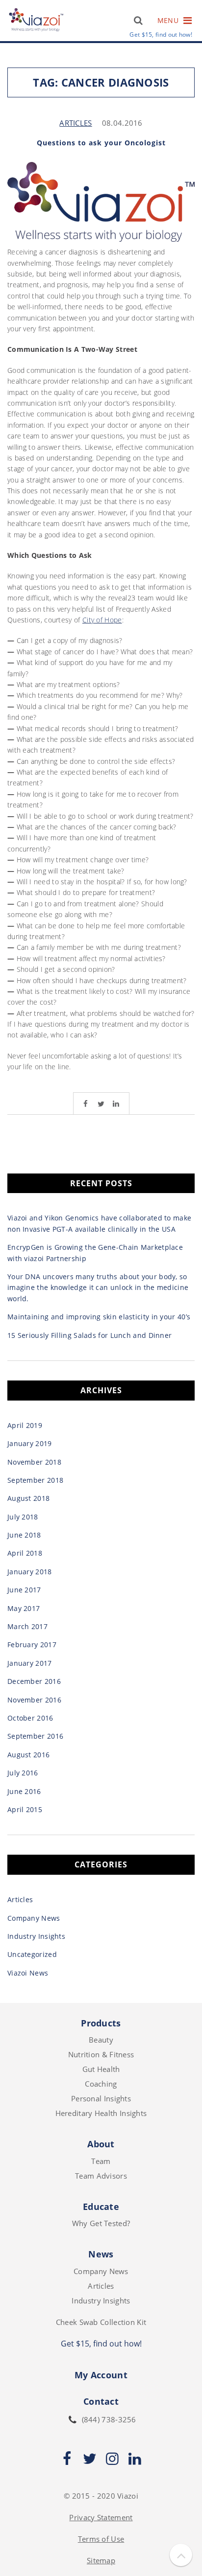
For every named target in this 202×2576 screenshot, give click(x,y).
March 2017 (27, 1626)
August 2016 (28, 1755)
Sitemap (101, 2560)
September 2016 (35, 1736)
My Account (101, 2375)
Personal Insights (101, 2098)
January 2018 (30, 1572)
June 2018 (24, 1535)
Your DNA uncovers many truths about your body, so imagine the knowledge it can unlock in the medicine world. (98, 1288)
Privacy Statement (101, 2517)
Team (101, 2161)
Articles (76, 123)
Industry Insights (36, 1936)
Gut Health (101, 2069)
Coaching (101, 2084)
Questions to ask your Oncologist (101, 143)
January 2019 (30, 1443)
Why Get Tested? (101, 2223)
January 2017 (30, 1663)
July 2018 (23, 1517)
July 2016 (23, 1773)
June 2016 (24, 1791)
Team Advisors (101, 2176)
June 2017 (24, 1590)
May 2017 (24, 1608)
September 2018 (35, 1480)
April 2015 (25, 1809)
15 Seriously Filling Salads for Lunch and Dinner (89, 1335)
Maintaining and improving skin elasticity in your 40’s (99, 1317)
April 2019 (25, 1425)
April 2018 (25, 1553)
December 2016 (34, 1681)
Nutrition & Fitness (101, 2054)
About (101, 2144)
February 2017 (32, 1644)
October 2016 (30, 1718)
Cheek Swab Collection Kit (101, 2322)
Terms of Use (101, 2539)
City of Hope (102, 620)
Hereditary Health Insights (101, 2113)
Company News (34, 1918)
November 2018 (34, 1462)
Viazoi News (28, 1973)
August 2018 (28, 1498)
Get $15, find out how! (161, 35)
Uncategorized (32, 1954)
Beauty (101, 2040)
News (101, 2254)
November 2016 (34, 1700)
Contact (101, 2401)
